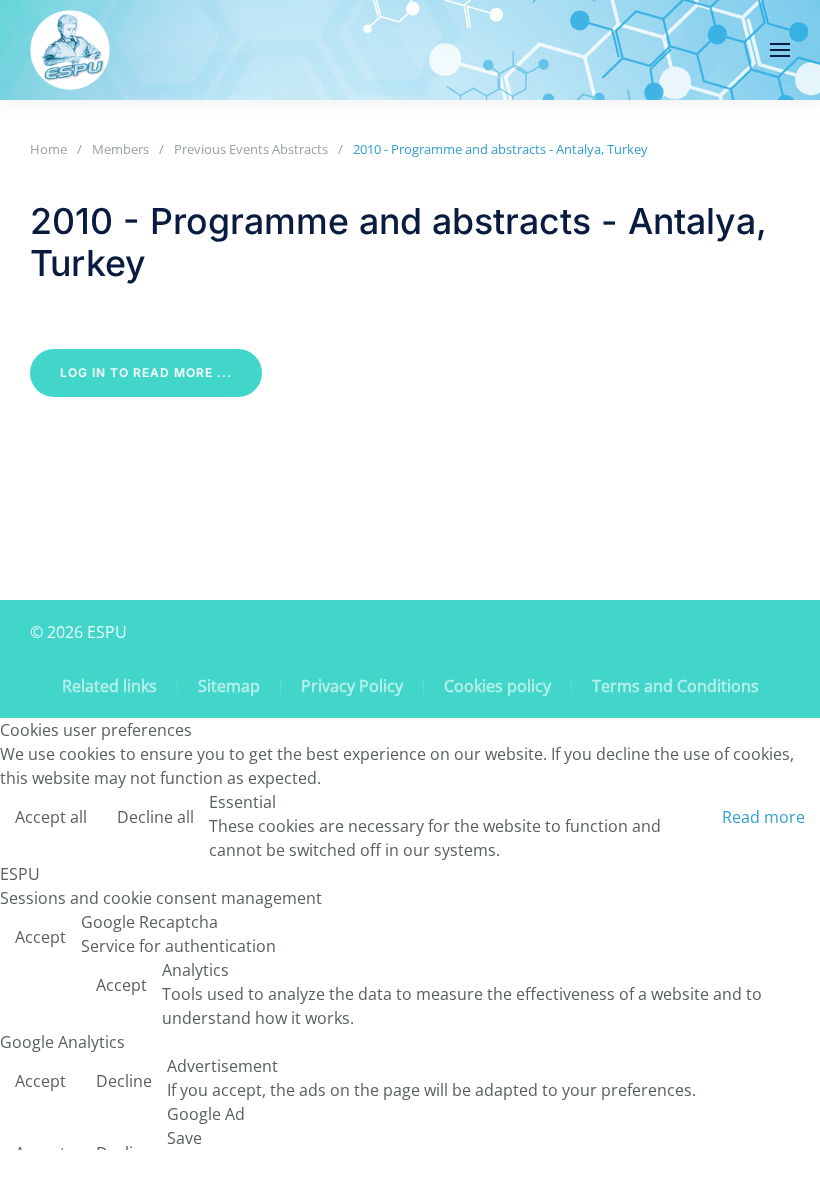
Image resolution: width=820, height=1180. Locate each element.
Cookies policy (497, 686)
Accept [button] (40, 937)
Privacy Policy (352, 686)
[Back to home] (70, 50)
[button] (780, 50)
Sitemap (229, 686)
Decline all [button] (155, 817)
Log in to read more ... (146, 372)
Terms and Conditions (675, 686)
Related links (109, 686)
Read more (763, 817)
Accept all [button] (51, 817)
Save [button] (184, 1138)
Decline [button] (124, 1081)
